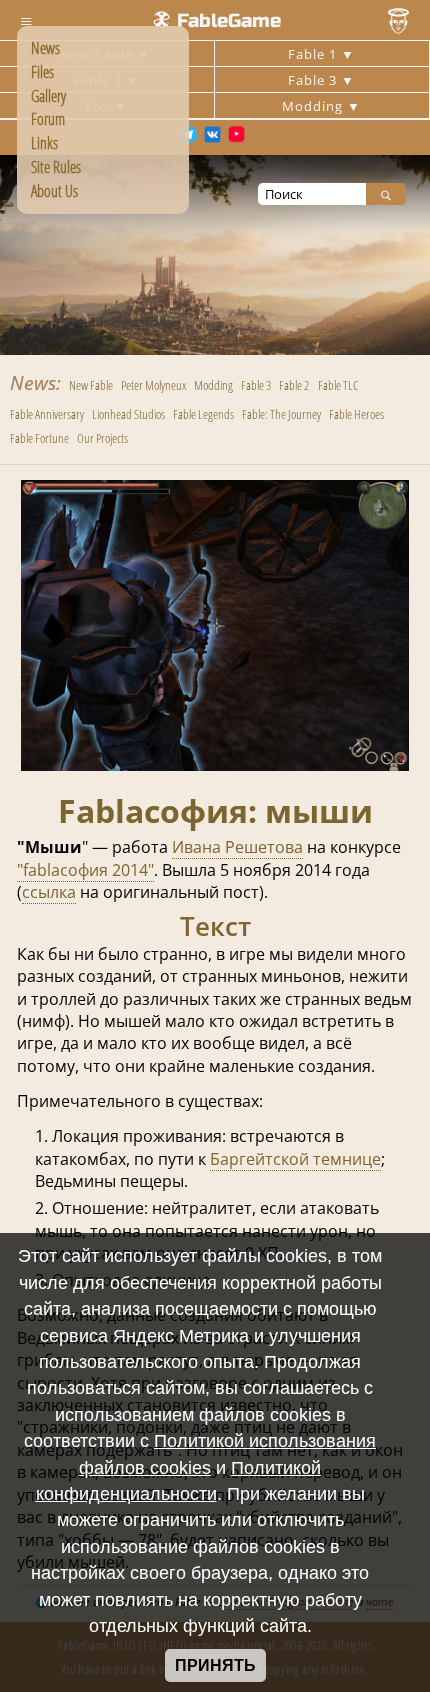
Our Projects (102, 438)
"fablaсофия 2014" (85, 870)
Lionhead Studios (128, 414)
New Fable (91, 385)
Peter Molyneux (153, 385)
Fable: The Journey (281, 414)
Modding (314, 106)
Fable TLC (338, 385)
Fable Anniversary (47, 414)
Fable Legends (203, 414)
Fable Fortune (39, 438)
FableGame (229, 20)
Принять (215, 1665)
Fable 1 (314, 54)
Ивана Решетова (237, 847)
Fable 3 (314, 80)
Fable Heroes (356, 414)
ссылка (49, 892)
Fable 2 (294, 385)
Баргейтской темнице (295, 1159)
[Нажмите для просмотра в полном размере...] (215, 765)
